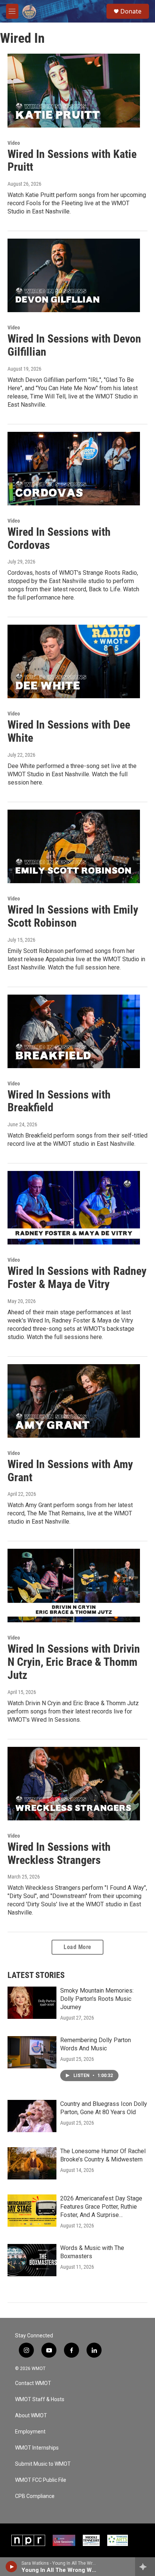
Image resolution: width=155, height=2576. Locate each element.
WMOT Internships (37, 2448)
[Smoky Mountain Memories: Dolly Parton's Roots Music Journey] (32, 2003)
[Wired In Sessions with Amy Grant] (74, 1401)
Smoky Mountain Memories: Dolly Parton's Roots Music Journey (97, 1999)
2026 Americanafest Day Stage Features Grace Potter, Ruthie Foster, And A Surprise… (101, 2207)
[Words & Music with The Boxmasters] (32, 2260)
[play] (11, 2567)
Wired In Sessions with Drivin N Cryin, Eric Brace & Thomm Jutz (74, 1662)
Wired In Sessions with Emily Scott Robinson (73, 916)
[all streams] (145, 2567)
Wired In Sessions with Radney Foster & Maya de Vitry (77, 1277)
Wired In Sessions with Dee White (69, 731)
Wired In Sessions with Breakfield (59, 1101)
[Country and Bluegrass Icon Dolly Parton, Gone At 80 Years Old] (32, 2116)
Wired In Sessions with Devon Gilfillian (74, 345)
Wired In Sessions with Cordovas (59, 538)
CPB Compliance (35, 2496)
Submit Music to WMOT (43, 2464)
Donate (131, 11)
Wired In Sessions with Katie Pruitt (72, 161)
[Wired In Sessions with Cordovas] (74, 469)
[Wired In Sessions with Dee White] (74, 661)
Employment (30, 2432)
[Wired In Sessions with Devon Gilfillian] (74, 275)
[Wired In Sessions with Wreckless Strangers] (74, 1784)
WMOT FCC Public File (41, 2480)
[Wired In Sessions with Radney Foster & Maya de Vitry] (74, 1208)
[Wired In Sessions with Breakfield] (74, 1031)
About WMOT (31, 2416)
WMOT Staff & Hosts (40, 2399)
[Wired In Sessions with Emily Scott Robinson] (74, 846)
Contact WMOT (33, 2383)
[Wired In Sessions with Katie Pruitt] (74, 90)
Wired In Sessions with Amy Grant (70, 1471)
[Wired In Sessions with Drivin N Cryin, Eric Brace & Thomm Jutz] (74, 1586)
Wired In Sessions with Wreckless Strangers (59, 1853)
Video (14, 143)
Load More (77, 1947)
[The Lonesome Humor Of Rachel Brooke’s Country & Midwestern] (32, 2163)
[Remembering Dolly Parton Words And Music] (32, 2052)
